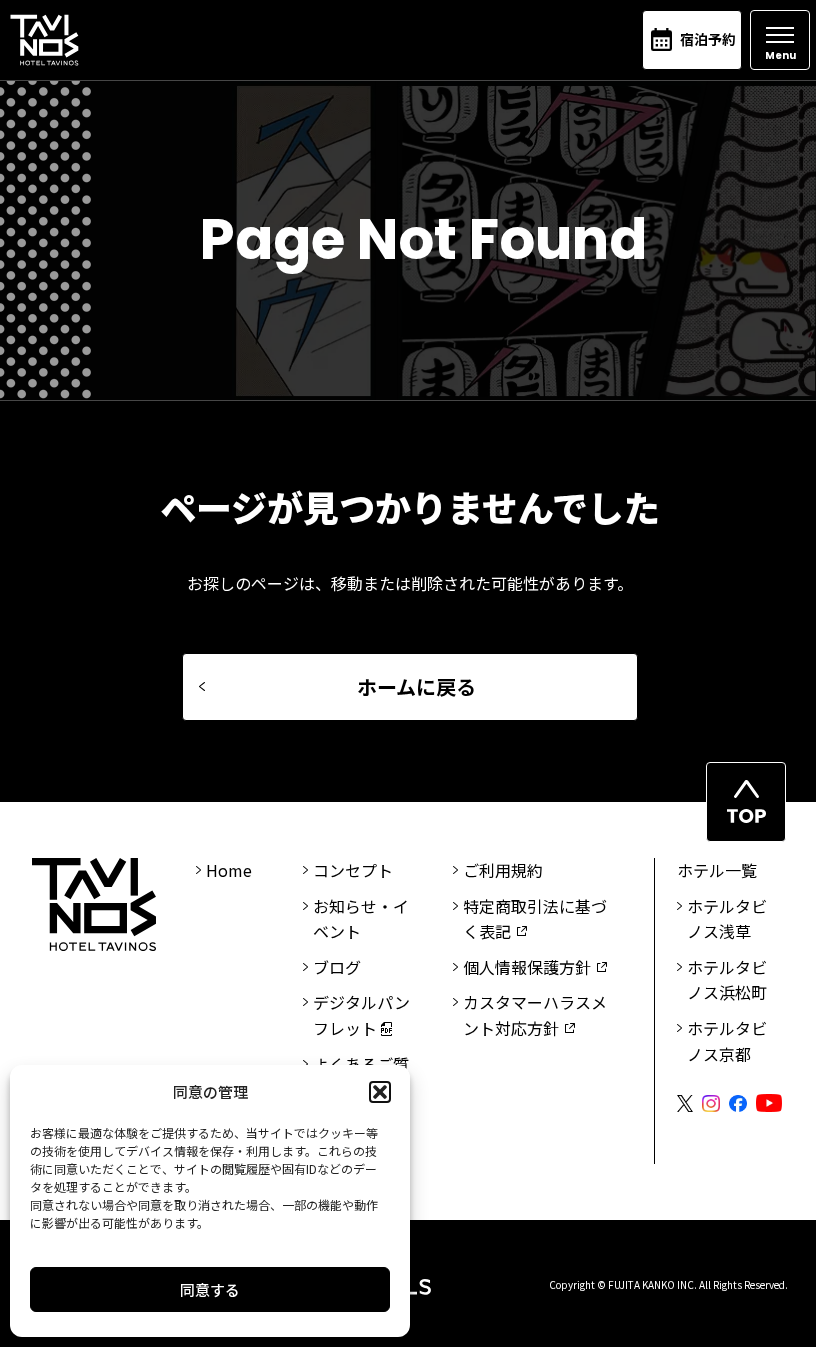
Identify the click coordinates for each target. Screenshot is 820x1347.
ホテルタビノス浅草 (727, 919)
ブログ (337, 967)
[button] (380, 1092)
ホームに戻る (416, 686)
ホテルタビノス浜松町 (727, 980)
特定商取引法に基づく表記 (535, 919)
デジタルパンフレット (361, 1015)
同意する (210, 1289)
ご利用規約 (503, 870)
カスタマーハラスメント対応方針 (535, 1015)
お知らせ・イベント (361, 919)
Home (229, 870)
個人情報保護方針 (527, 967)
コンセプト (353, 870)
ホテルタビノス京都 (727, 1041)
